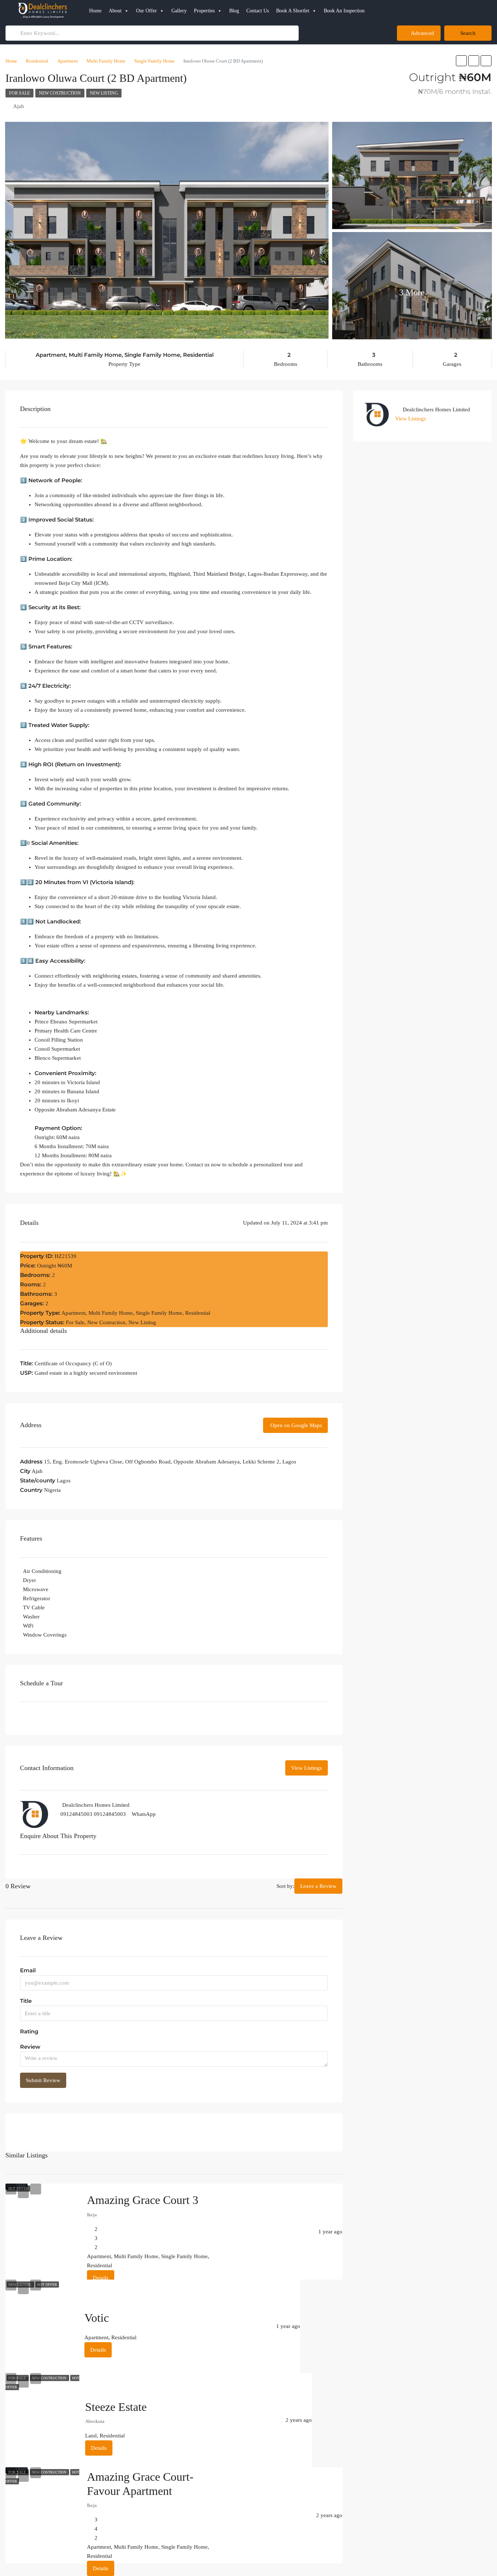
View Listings (389, 2018)
